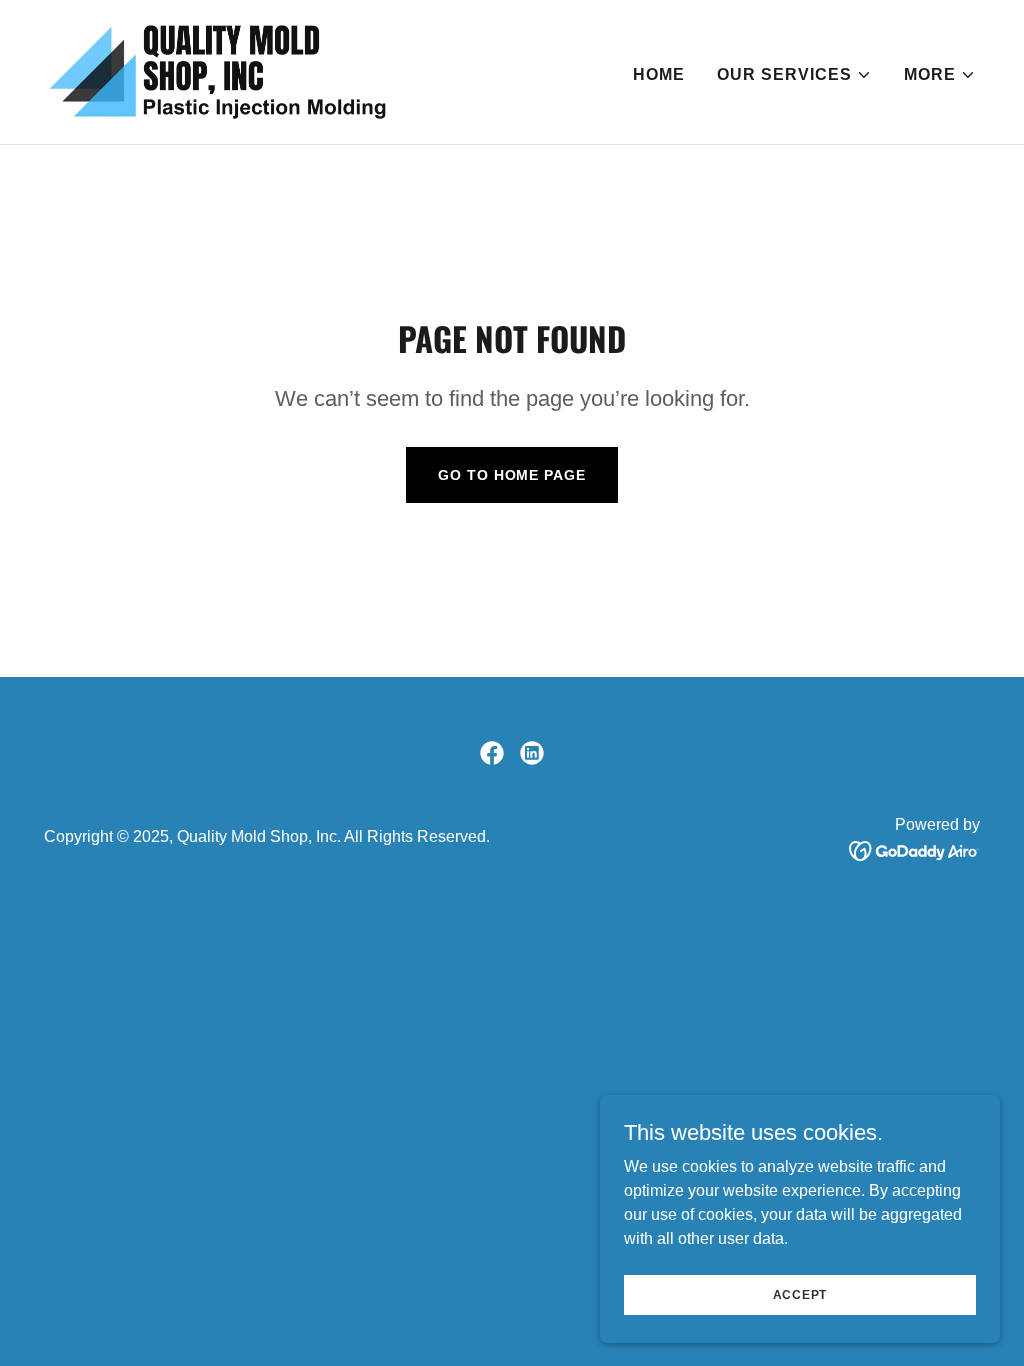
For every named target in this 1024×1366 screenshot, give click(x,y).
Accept (800, 1294)
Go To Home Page (511, 475)
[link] (217, 70)
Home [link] (659, 74)
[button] (794, 75)
